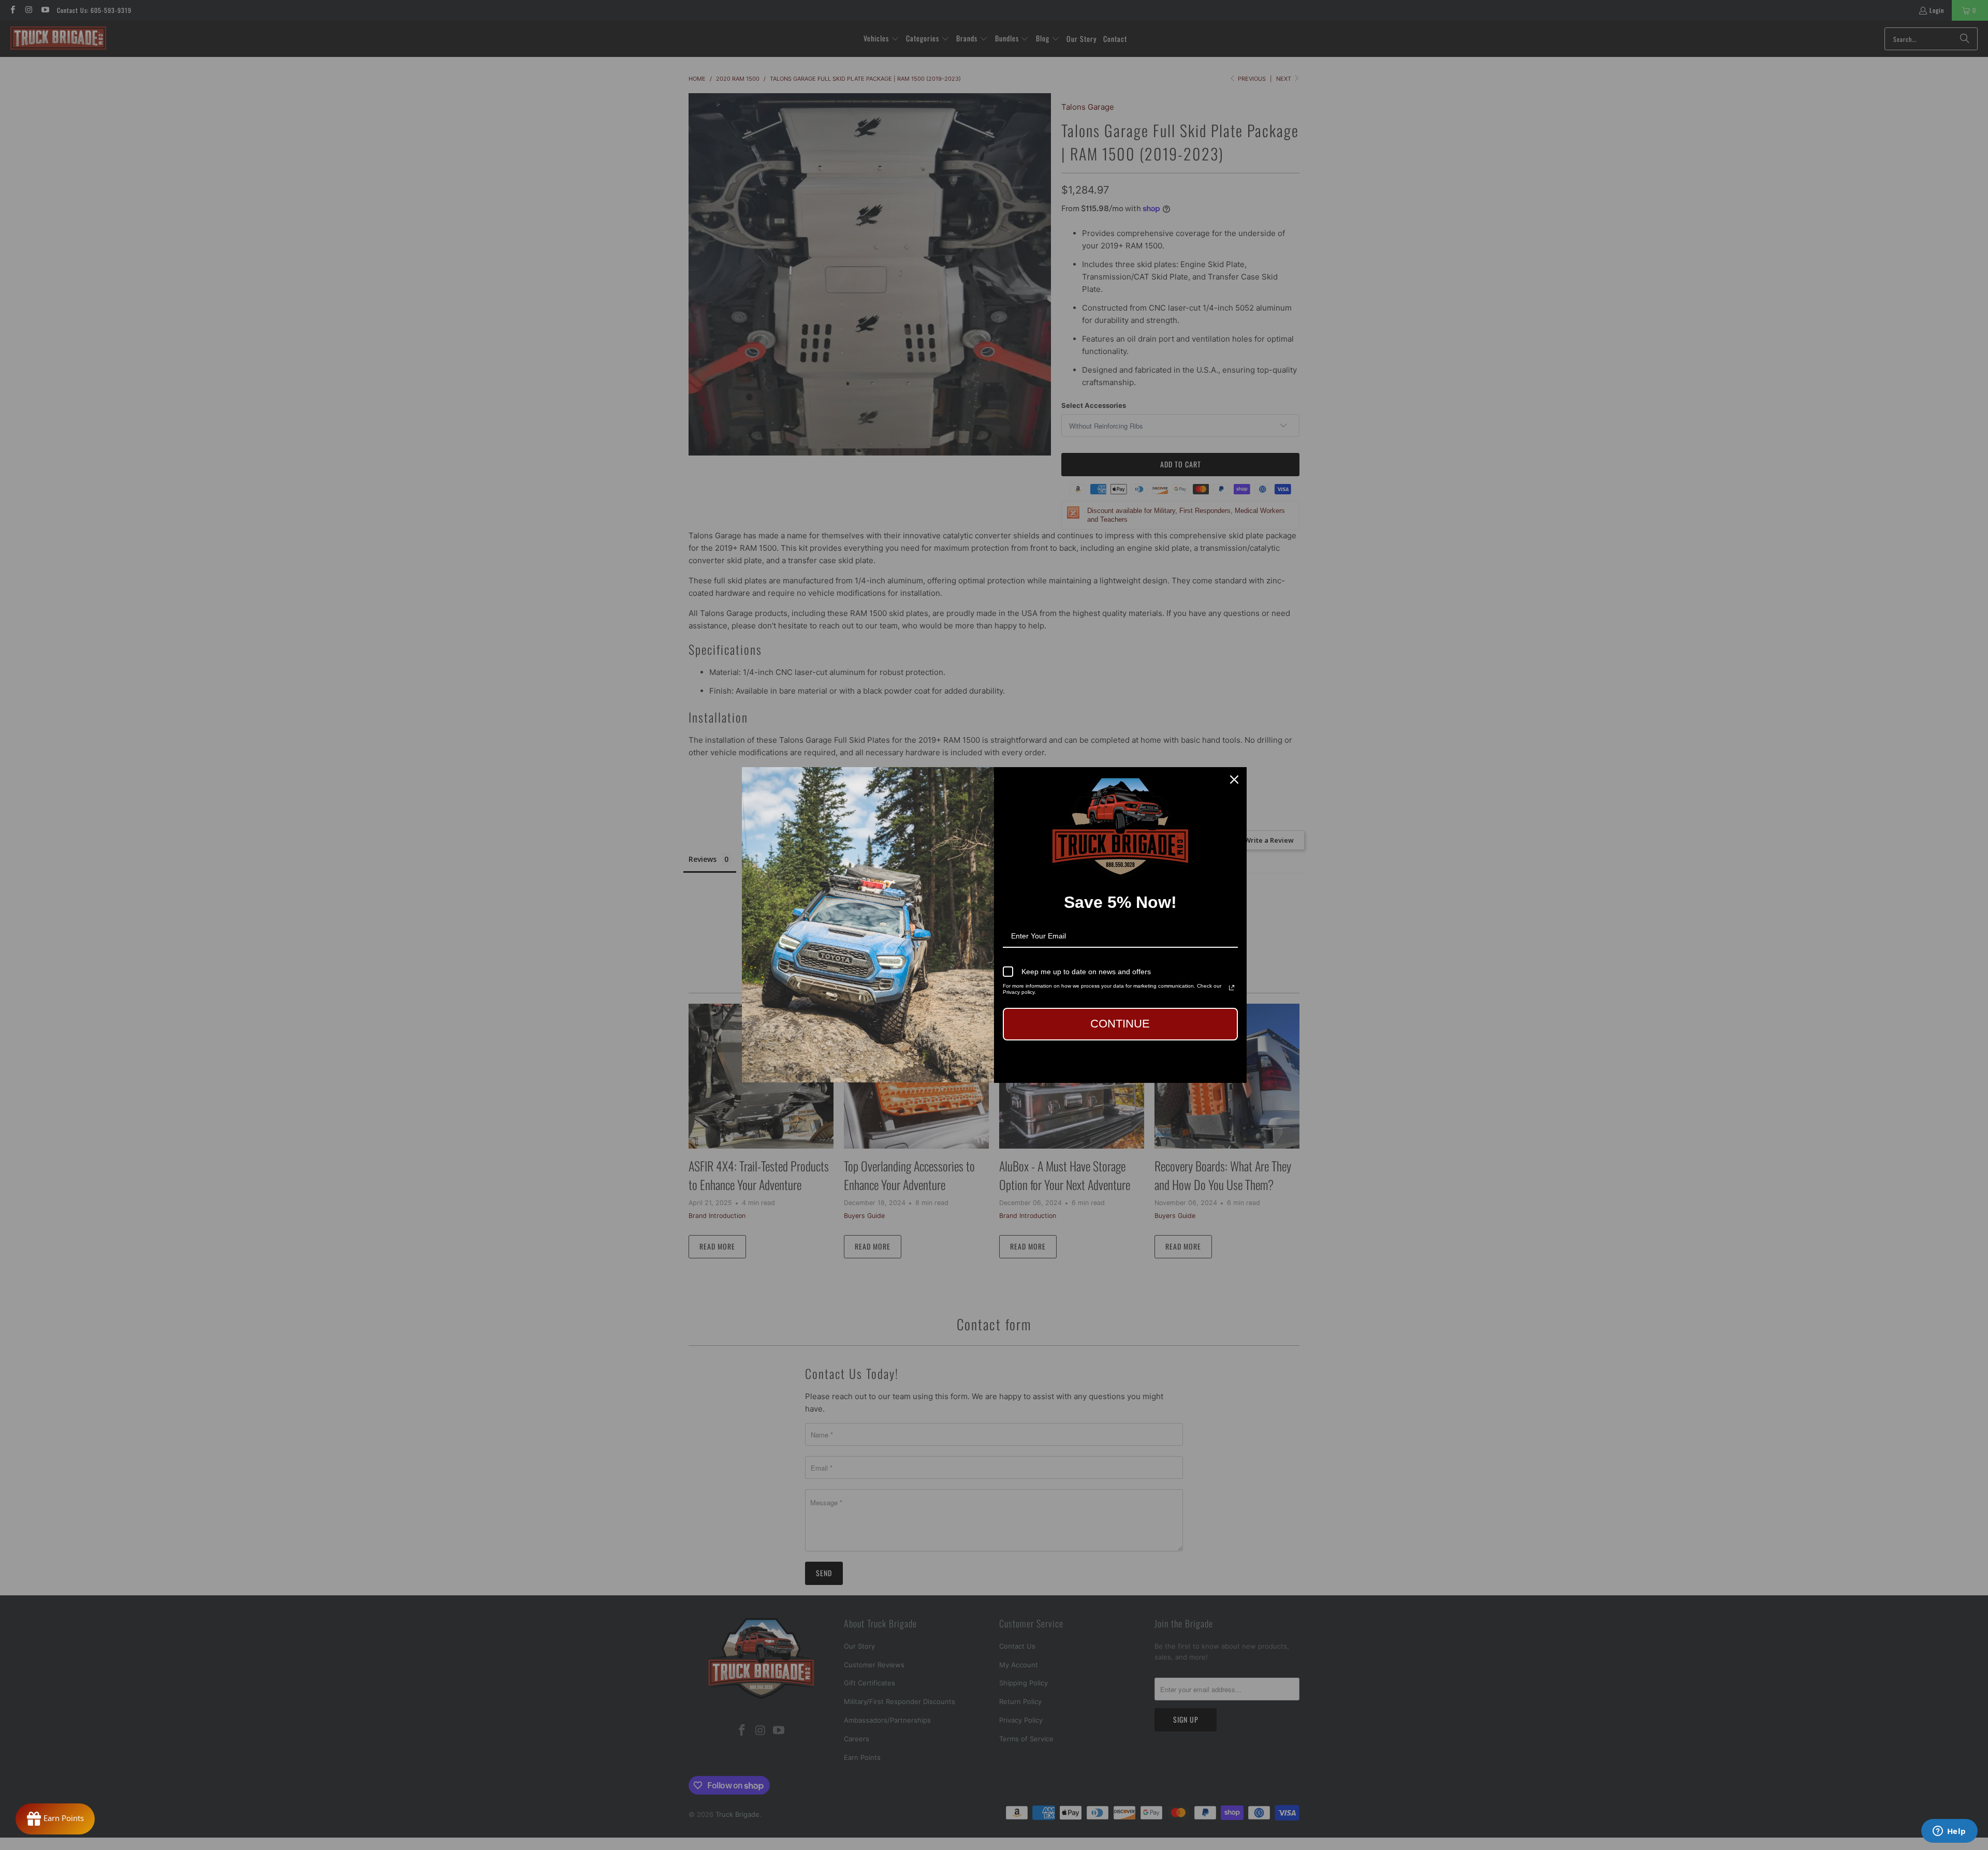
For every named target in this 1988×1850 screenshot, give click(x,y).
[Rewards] (55, 1819)
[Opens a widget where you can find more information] (1949, 1832)
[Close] (1234, 780)
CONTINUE (1120, 1024)
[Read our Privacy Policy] (1232, 988)
